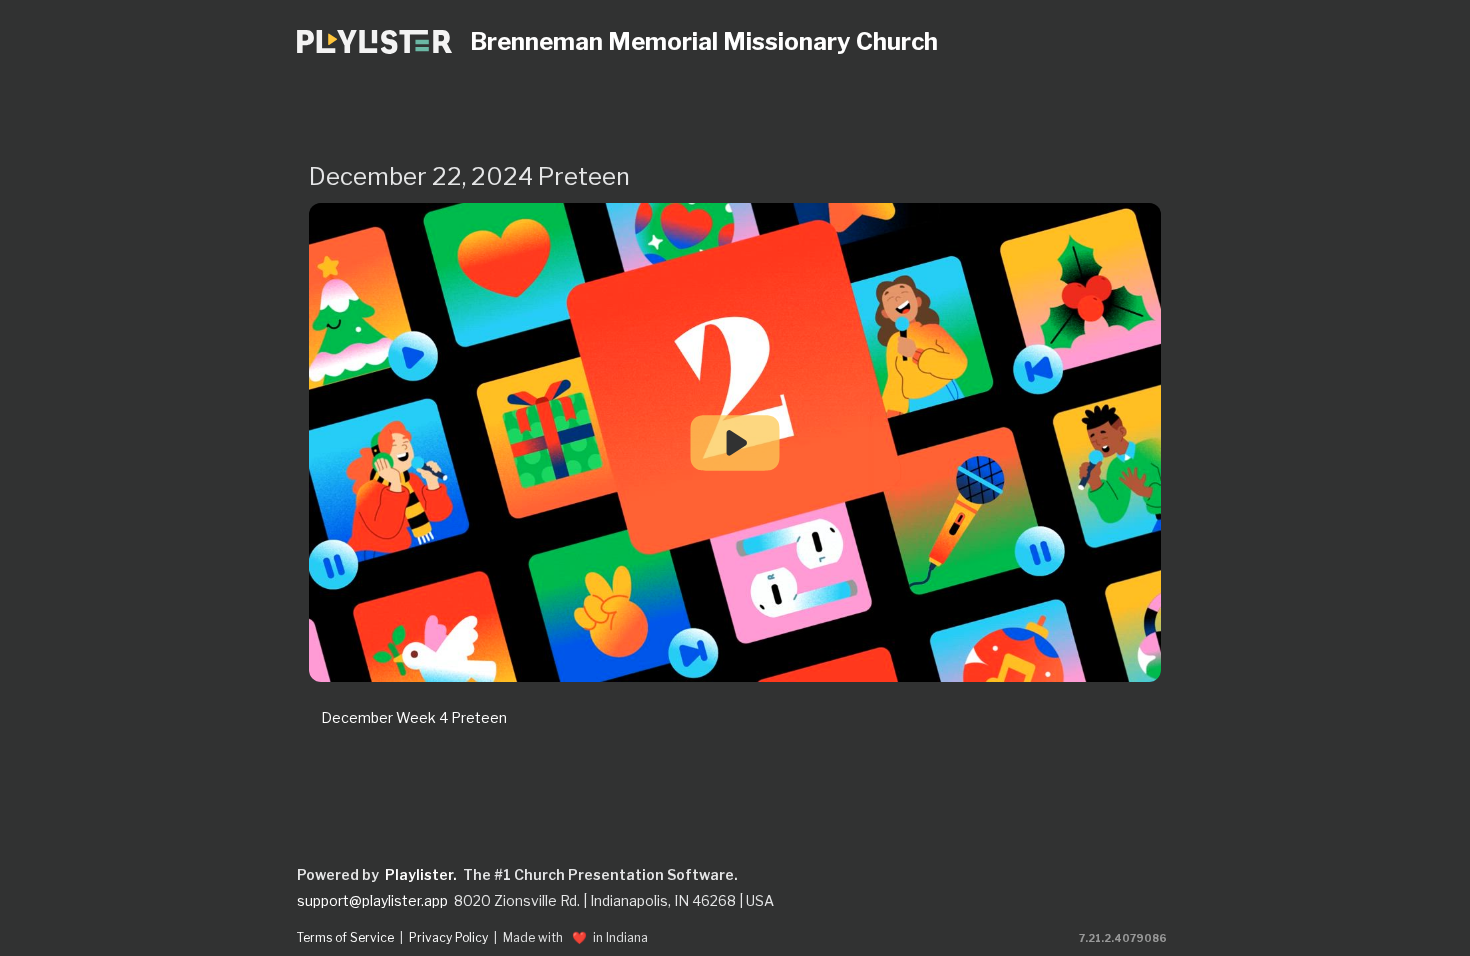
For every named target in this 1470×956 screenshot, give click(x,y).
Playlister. (421, 875)
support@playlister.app (372, 901)
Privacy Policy (448, 938)
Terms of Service (345, 938)
